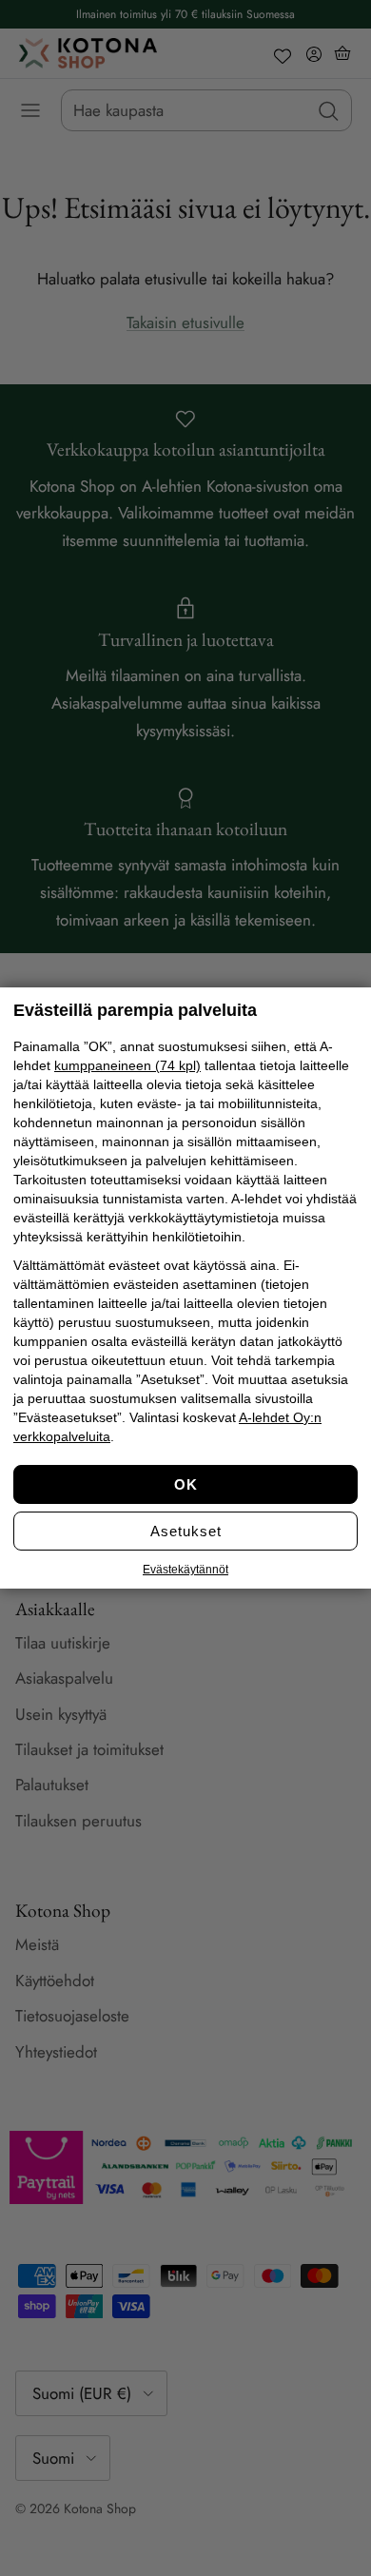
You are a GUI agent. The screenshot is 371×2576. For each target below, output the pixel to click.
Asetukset (186, 1531)
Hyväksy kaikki (185, 1484)
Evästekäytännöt (185, 1570)
